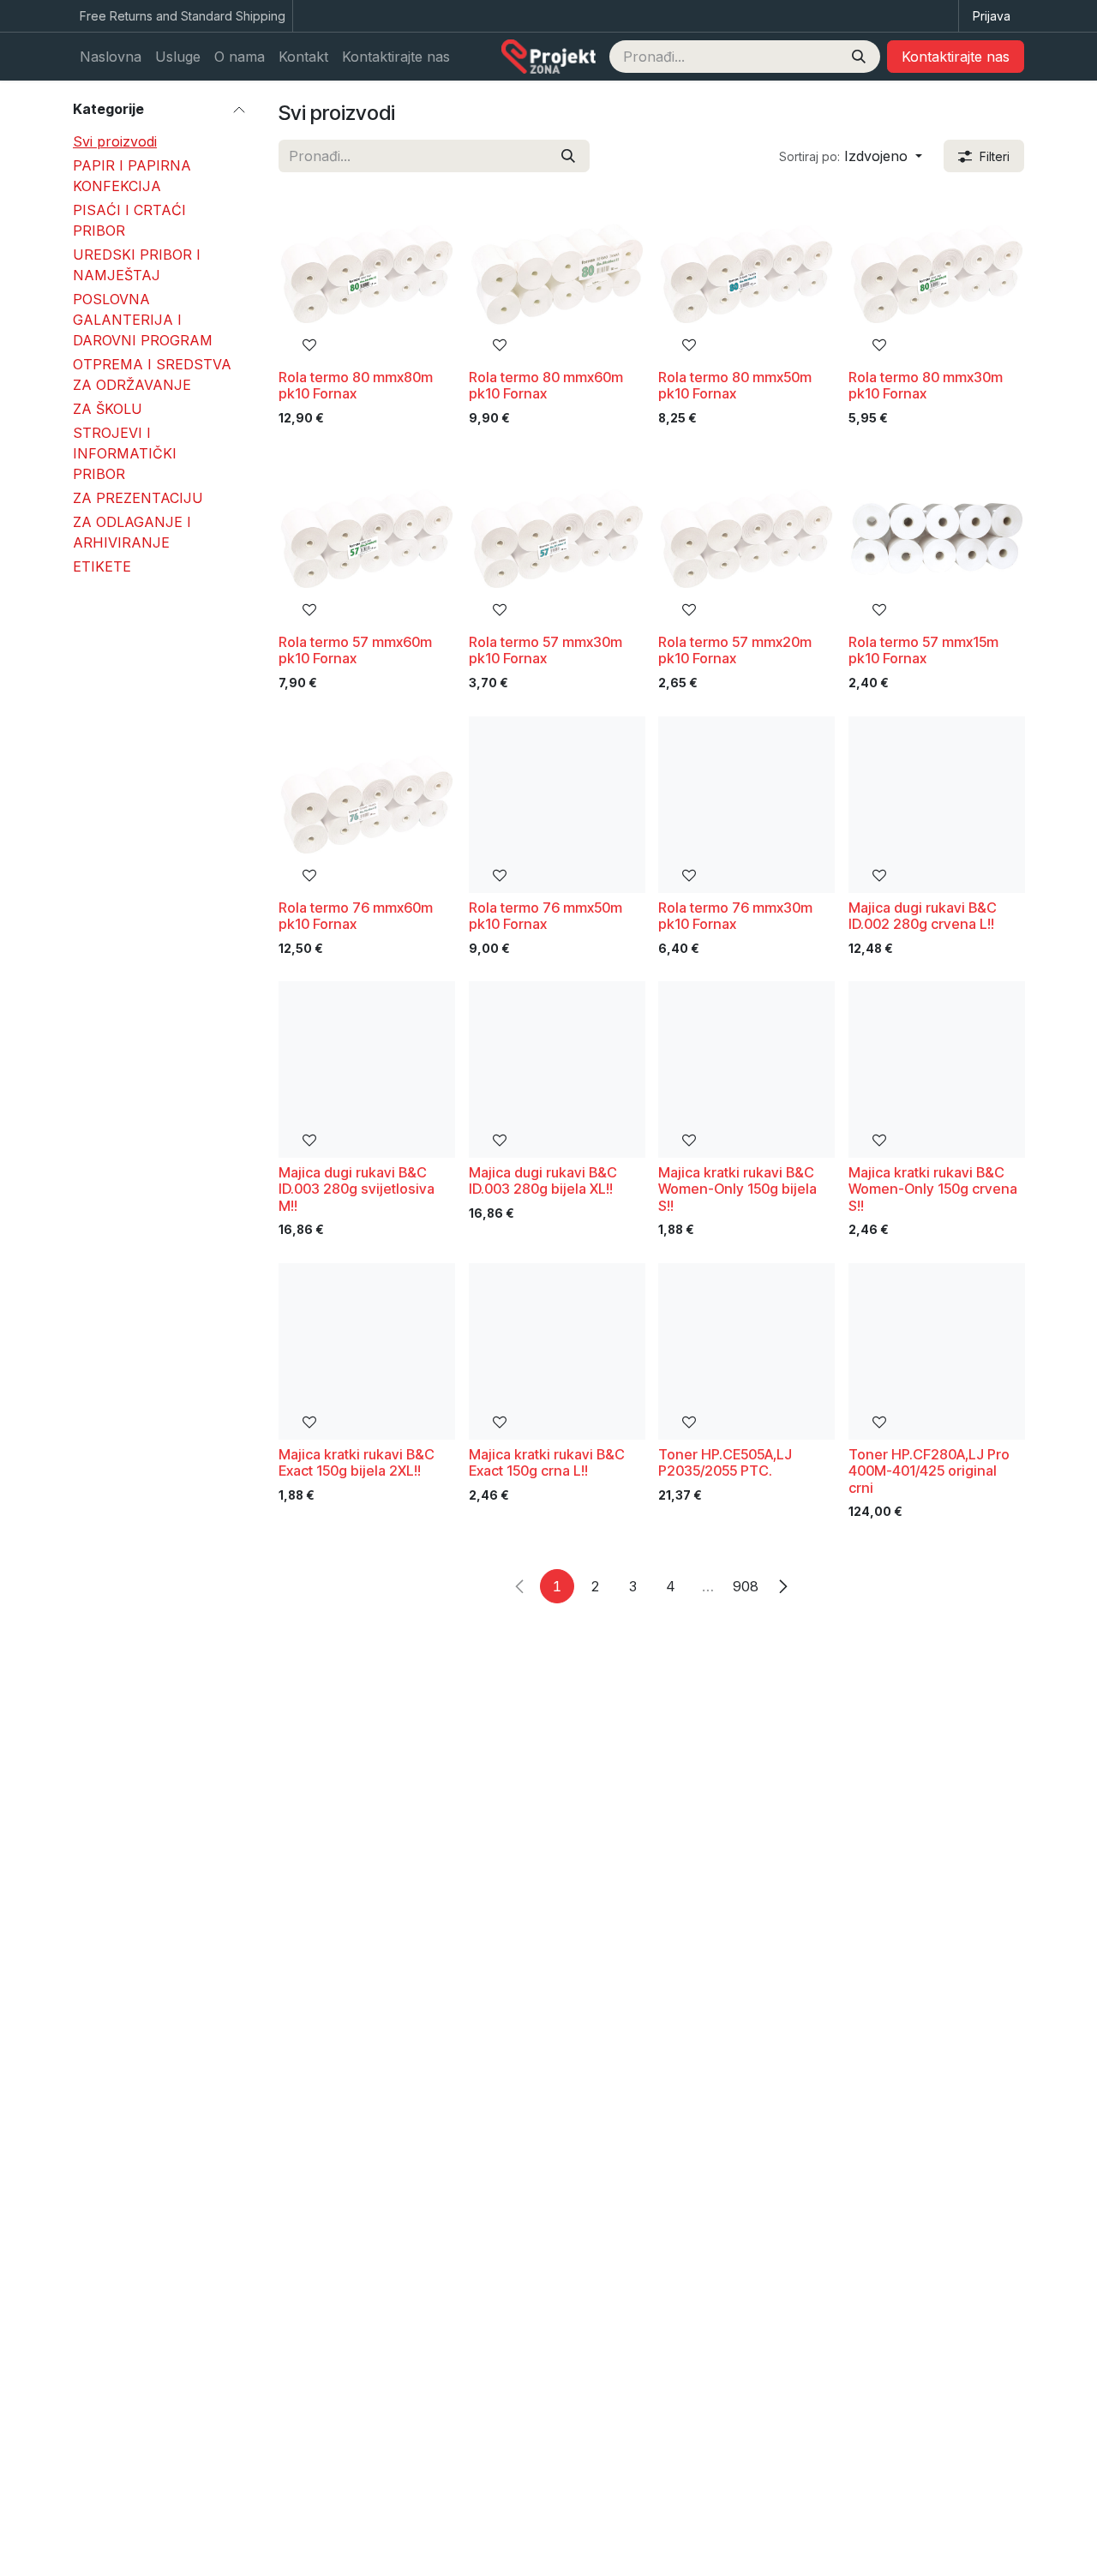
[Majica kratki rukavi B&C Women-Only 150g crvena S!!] (937, 1069)
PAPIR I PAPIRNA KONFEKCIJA (132, 176)
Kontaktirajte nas (956, 57)
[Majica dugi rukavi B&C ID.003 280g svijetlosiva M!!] (367, 1069)
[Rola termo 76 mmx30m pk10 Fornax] (746, 805)
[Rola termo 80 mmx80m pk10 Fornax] (367, 274)
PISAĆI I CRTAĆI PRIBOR (129, 220)
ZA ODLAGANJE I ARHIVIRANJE (132, 532)
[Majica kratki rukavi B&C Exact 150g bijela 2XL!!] (367, 1351)
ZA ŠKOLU (108, 409)
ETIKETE (102, 566)
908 (746, 1586)
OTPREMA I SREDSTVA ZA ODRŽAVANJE (152, 374)
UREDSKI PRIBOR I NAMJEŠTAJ (137, 265)
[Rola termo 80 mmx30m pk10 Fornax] (937, 274)
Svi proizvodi (115, 141)
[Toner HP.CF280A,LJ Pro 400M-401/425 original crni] (937, 1351)
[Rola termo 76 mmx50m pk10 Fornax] (557, 805)
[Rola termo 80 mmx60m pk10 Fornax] (557, 274)
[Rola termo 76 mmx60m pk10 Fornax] (367, 805)
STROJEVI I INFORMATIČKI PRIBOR (125, 453)
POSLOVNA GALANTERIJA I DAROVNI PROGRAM (143, 320)
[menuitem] (111, 57)
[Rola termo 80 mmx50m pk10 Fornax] (746, 274)
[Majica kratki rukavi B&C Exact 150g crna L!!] (557, 1351)
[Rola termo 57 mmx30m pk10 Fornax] (557, 539)
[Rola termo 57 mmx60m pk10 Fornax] (367, 539)
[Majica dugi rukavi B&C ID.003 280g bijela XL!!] (557, 1069)
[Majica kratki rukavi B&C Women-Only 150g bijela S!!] (746, 1069)
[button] (851, 156)
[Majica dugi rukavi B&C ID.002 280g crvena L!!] (937, 805)
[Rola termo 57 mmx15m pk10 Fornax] (937, 539)
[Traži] (859, 57)
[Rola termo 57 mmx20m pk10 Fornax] (746, 539)
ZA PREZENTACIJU (138, 498)
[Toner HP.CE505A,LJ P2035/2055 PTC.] (746, 1351)
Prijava (992, 16)
